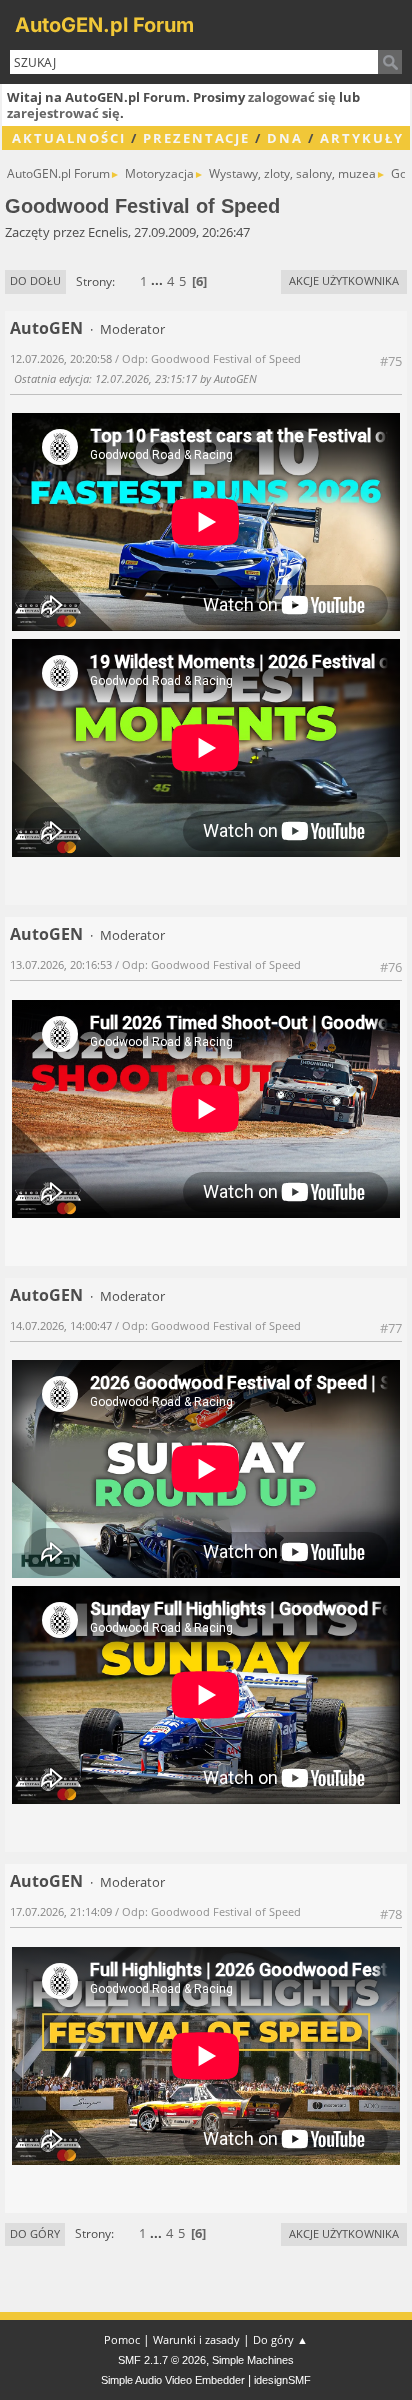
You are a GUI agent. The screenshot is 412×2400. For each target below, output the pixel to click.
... (158, 281)
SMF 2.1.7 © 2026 (162, 2360)
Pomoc (122, 2339)
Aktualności (69, 138)
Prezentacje (196, 138)
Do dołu (35, 280)
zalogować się (292, 97)
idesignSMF (282, 2380)
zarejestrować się (63, 113)
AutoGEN (46, 328)
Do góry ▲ (280, 2339)
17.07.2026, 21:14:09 (61, 1911)
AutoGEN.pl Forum (104, 25)
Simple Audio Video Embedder (173, 2380)
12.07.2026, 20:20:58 (61, 358)
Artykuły (362, 138)
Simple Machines (253, 2360)
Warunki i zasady (196, 2339)
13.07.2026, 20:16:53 (61, 964)
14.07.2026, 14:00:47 (61, 1325)
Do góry (35, 2233)
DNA (285, 138)
